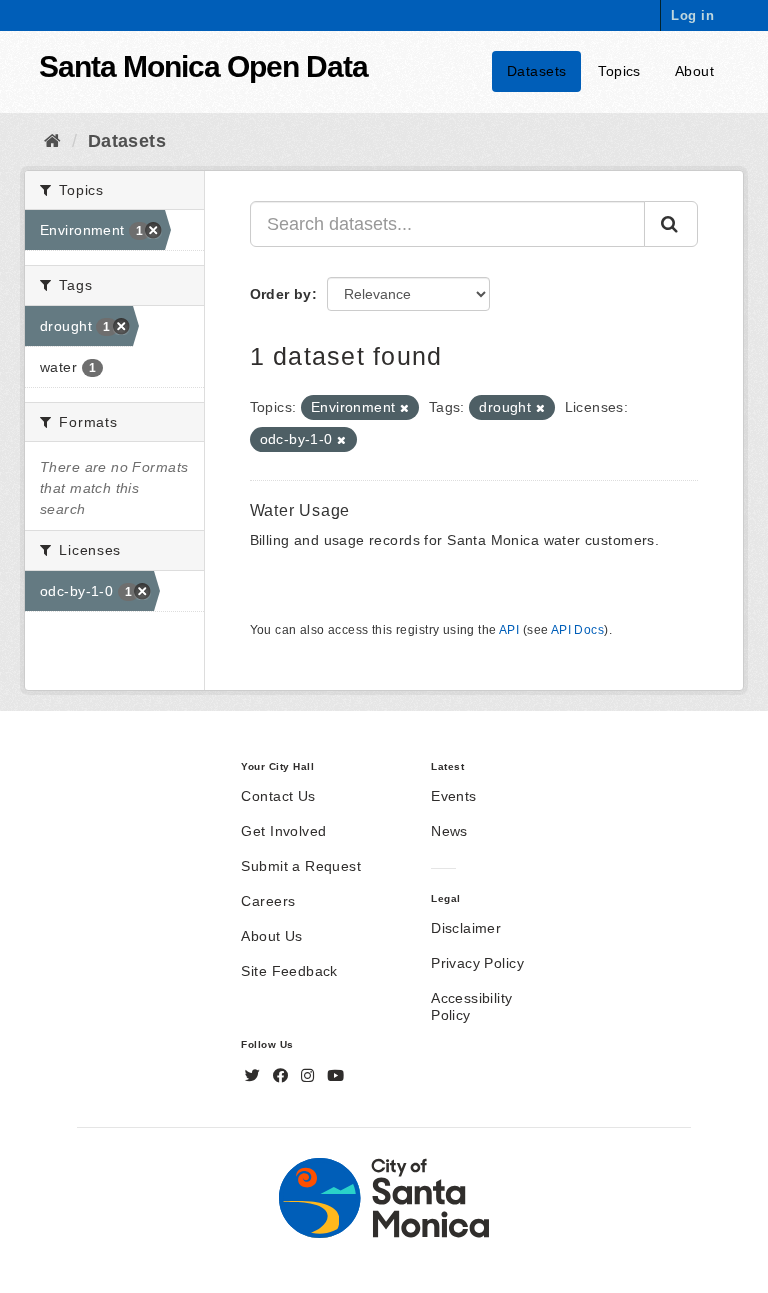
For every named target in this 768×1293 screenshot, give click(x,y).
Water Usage (300, 510)
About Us (271, 936)
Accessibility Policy (471, 1006)
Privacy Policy (477, 963)
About (694, 71)
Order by (281, 294)
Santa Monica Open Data (203, 66)
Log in (692, 15)
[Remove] (404, 408)
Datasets (536, 71)
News (449, 831)
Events (454, 796)
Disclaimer (466, 928)
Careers (268, 901)
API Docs (577, 630)
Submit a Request (301, 866)
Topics (619, 71)
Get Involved (283, 831)
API (509, 630)
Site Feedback (289, 971)
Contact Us (278, 796)
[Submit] (671, 224)
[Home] (52, 141)
